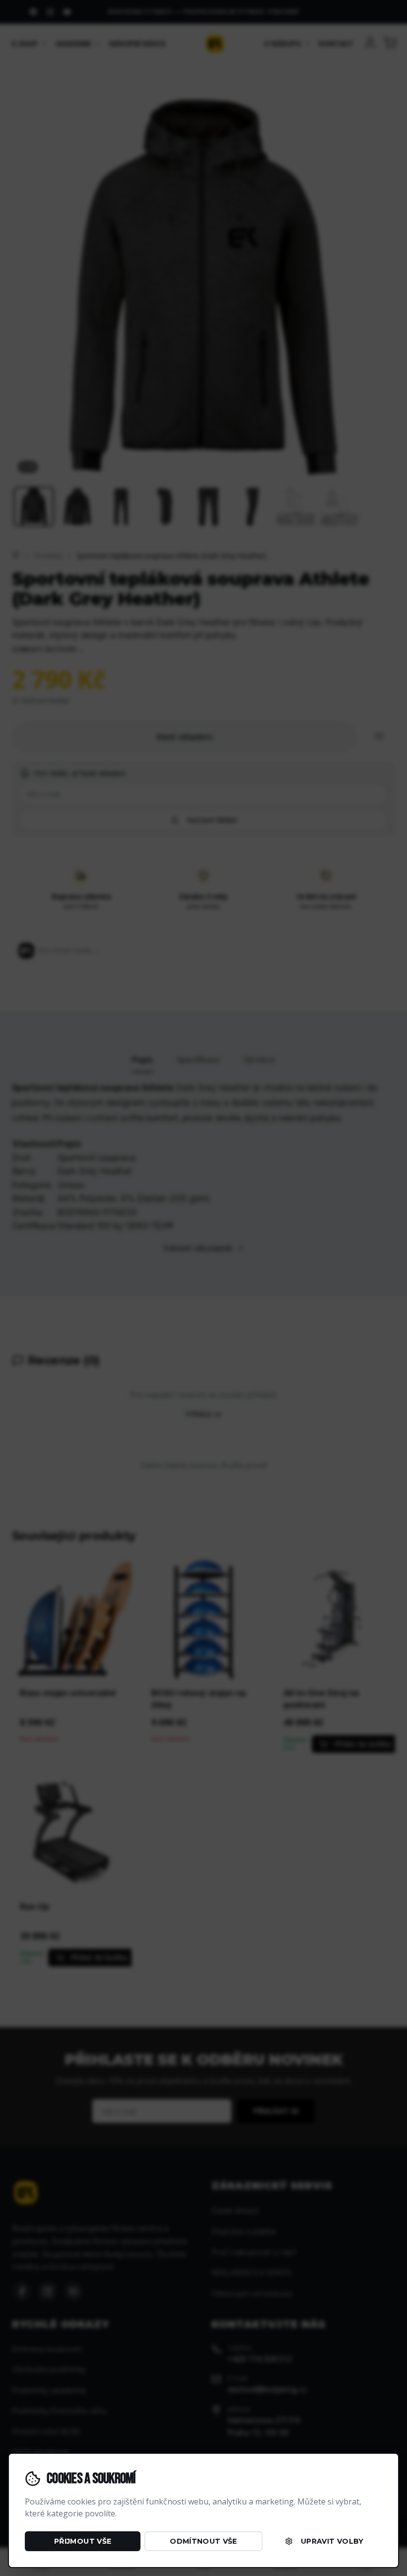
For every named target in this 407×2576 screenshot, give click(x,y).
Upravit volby (332, 2541)
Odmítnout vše (203, 2541)
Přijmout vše (83, 2541)
